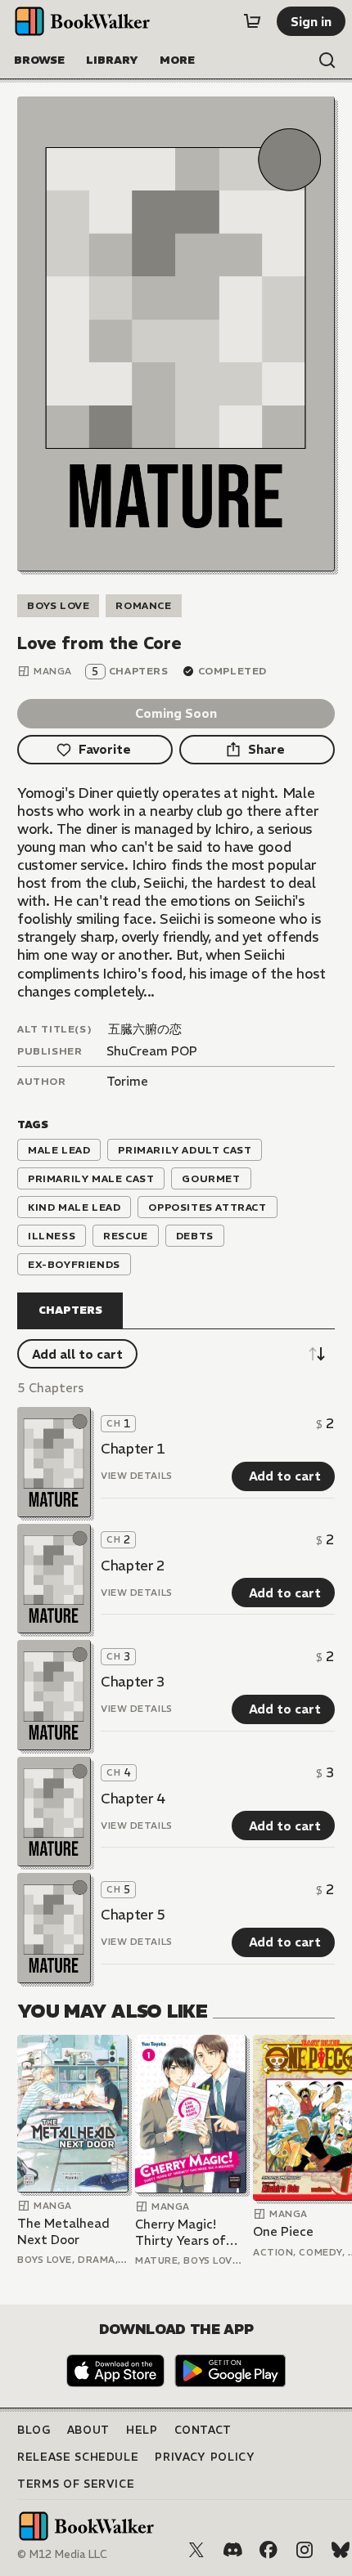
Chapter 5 (133, 1915)
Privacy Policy (205, 2457)
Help (142, 2430)
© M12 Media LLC (62, 2554)
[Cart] (252, 21)
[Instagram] (305, 2550)
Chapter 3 (133, 1682)
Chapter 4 (133, 1799)
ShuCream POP (152, 1051)
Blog (34, 2430)
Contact (203, 2430)
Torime (127, 1081)
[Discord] (232, 2550)
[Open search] (327, 60)
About (88, 2430)
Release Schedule (78, 2457)
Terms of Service (76, 2484)
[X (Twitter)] (196, 2550)
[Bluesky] (341, 2550)
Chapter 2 (133, 1566)
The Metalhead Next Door (63, 2231)
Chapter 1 (133, 1449)
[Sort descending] (317, 1354)
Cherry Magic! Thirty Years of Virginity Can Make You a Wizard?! (181, 2232)
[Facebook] (269, 2550)
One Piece (283, 2231)
